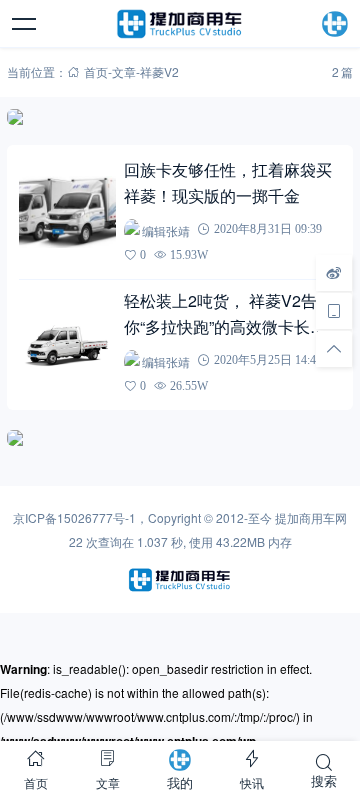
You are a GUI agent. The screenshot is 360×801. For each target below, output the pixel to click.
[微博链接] (334, 272)
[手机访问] (334, 310)
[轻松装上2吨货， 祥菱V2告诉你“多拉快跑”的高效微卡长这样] (67, 343)
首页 (96, 71)
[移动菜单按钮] (25, 24)
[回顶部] (334, 348)
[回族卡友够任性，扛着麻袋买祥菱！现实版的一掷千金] (67, 212)
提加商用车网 (311, 517)
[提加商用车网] (180, 24)
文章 (124, 71)
